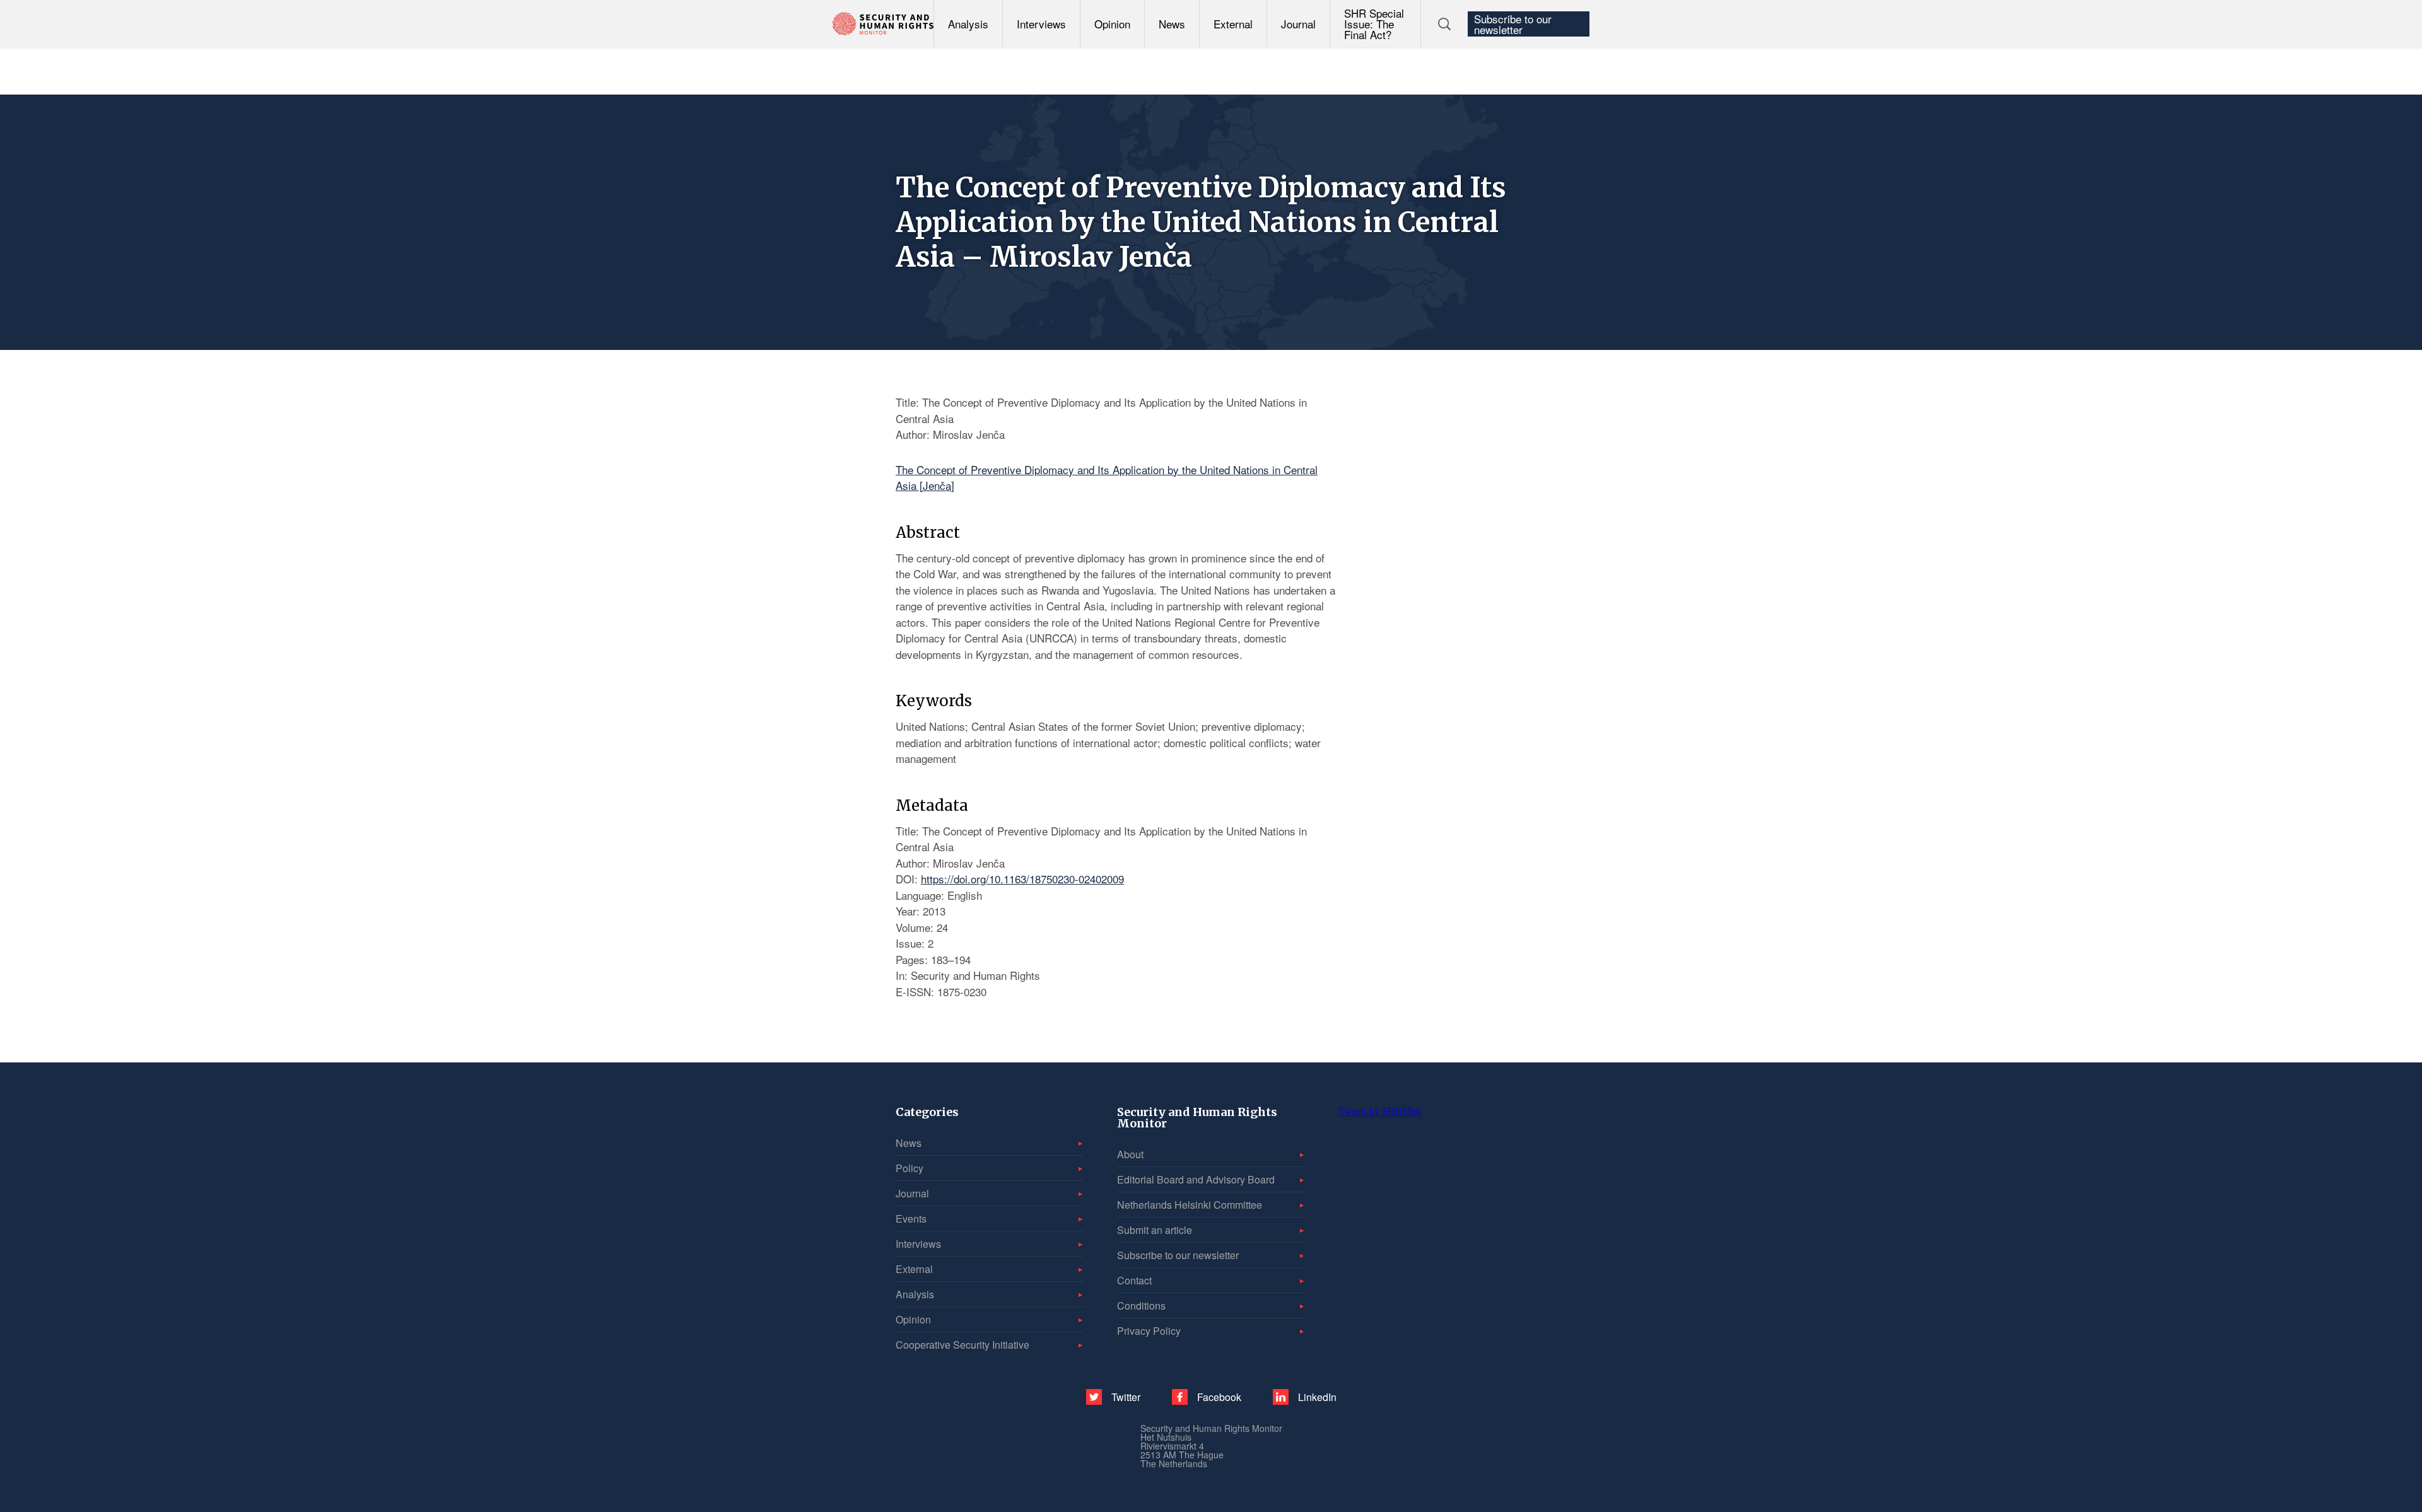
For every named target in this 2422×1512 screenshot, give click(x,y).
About (1130, 1154)
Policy (910, 1168)
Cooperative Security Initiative (962, 1345)
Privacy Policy (1149, 1331)
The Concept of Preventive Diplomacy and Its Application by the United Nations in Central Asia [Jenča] (1107, 478)
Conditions (1141, 1306)
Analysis (968, 24)
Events (911, 1218)
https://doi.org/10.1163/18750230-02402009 (1022, 879)
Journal (1298, 24)
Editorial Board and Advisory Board (1196, 1179)
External (1233, 24)
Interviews (1041, 24)
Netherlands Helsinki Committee (1190, 1205)
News (1172, 24)
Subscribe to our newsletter (1513, 24)
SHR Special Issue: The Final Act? (1374, 24)
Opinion (1112, 24)
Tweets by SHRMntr (1380, 1111)
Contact (1134, 1280)
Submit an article (1155, 1230)
